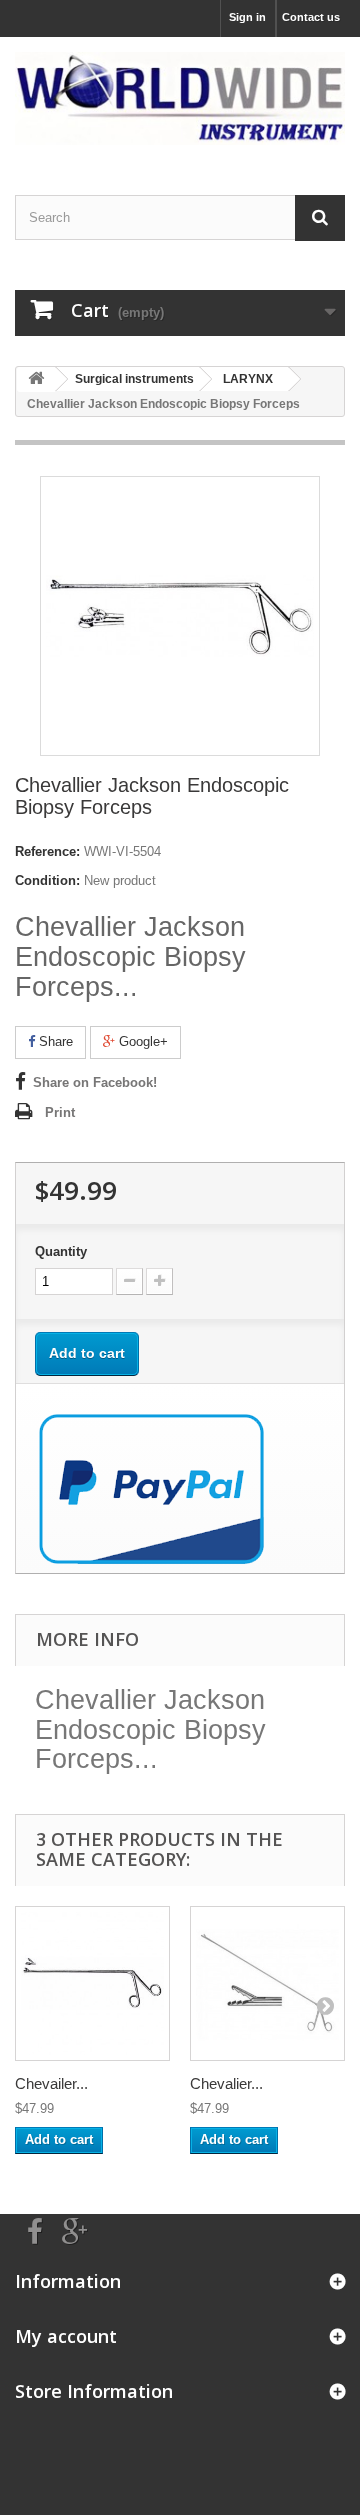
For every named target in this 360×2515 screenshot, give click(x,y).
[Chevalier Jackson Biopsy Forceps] (267, 1983)
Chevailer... (51, 2083)
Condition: (47, 880)
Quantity (61, 1251)
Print (60, 1112)
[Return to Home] (36, 379)
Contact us (311, 17)
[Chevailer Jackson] (92, 1983)
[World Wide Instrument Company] (180, 98)
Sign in (247, 17)
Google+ (141, 1041)
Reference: (47, 851)
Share (54, 1041)
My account (66, 2336)
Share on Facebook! (95, 1082)
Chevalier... (226, 2083)
